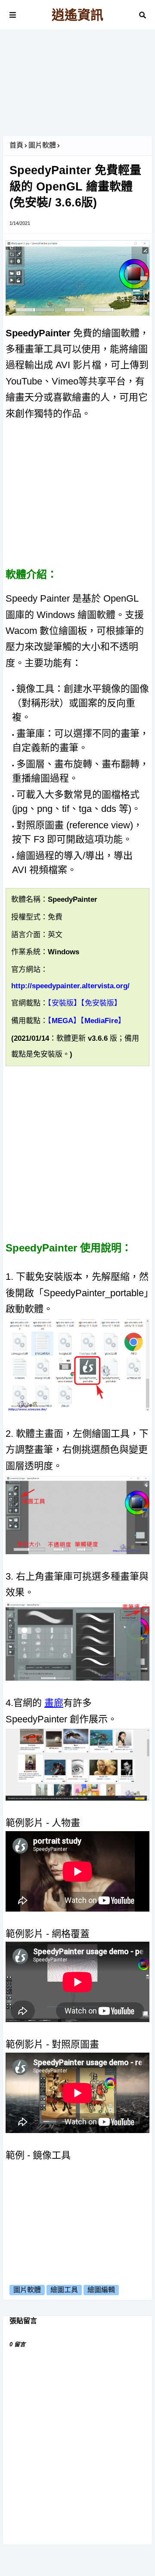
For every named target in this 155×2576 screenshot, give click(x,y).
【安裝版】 (64, 1003)
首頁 (16, 145)
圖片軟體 (42, 145)
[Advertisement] (77, 86)
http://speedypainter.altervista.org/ (70, 986)
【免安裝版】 (101, 1003)
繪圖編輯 (101, 2290)
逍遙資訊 (77, 15)
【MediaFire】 (103, 1021)
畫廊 (54, 1703)
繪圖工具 (64, 2290)
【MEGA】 (64, 1021)
